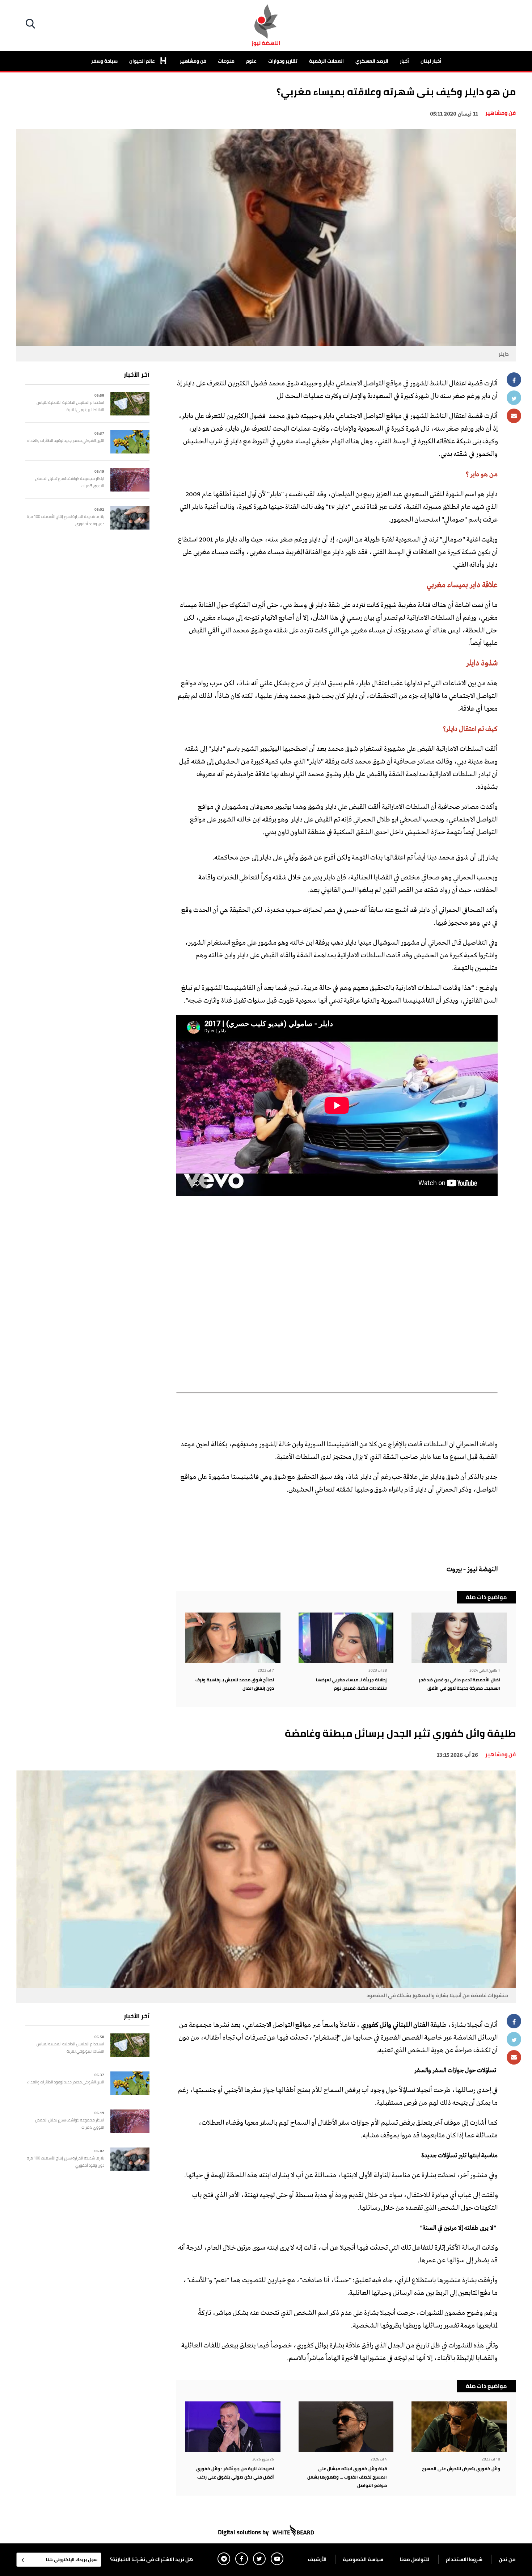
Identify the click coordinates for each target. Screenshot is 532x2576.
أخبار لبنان (431, 61)
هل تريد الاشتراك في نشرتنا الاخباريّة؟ (151, 2559)
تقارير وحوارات (283, 61)
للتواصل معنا (415, 2559)
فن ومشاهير (193, 61)
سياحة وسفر (104, 61)
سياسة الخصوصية (363, 2559)
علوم (251, 61)
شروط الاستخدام (464, 2559)
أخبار (404, 61)
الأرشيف (317, 2559)
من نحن (507, 2559)
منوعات (226, 61)
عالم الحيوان (143, 61)
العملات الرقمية (326, 61)
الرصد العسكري (372, 61)
